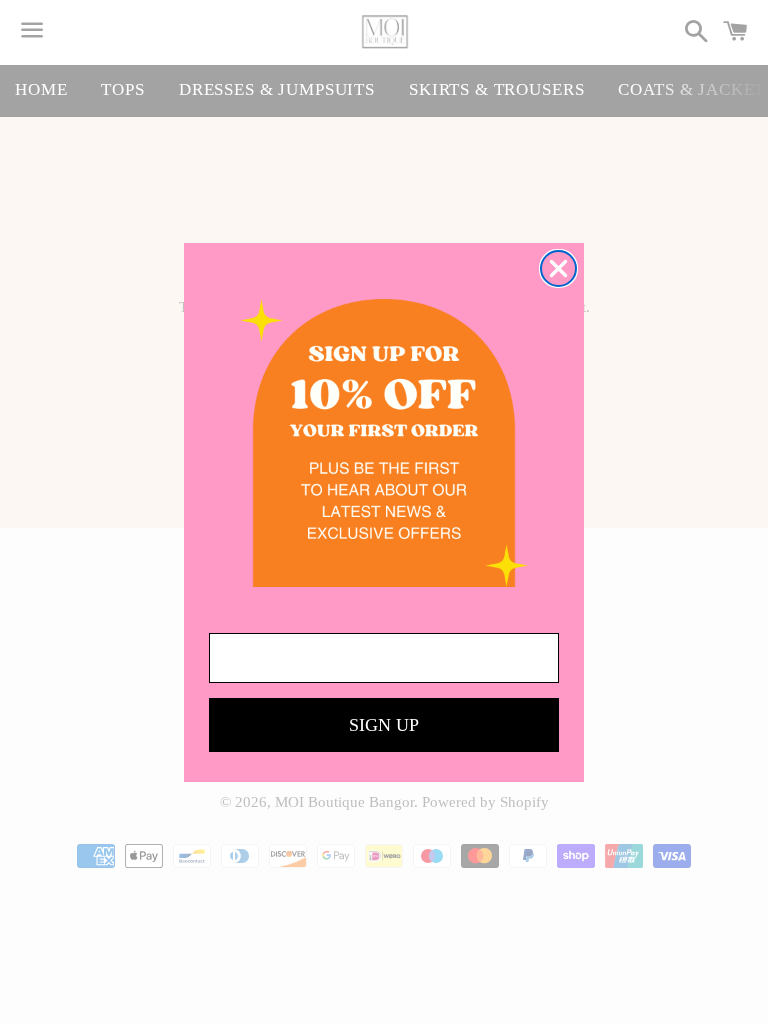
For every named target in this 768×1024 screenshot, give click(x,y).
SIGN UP (384, 725)
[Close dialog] (558, 268)
